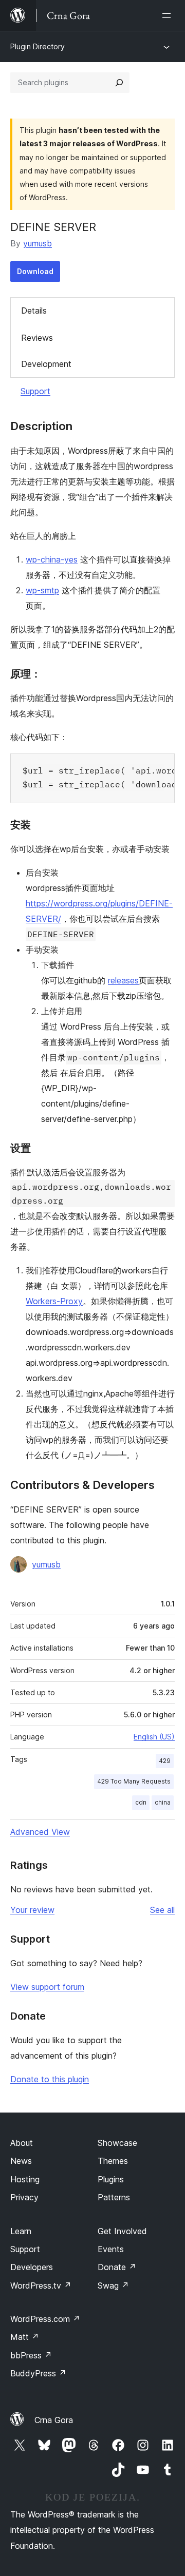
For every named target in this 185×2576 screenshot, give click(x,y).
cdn (141, 1802)
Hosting (25, 2179)
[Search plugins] (119, 83)
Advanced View (40, 1832)
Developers (32, 2267)
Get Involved (122, 2231)
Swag (113, 2286)
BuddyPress (38, 2373)
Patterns (114, 2197)
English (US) (154, 1737)
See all (162, 1910)
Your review (32, 1910)
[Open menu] (169, 15)
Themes (113, 2161)
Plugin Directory (38, 46)
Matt (25, 2337)
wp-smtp (42, 590)
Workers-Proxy (54, 1301)
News (21, 2161)
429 (165, 1761)
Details (34, 311)
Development (46, 364)
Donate (117, 2267)
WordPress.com (45, 2319)
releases (123, 980)
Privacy (24, 2197)
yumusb (38, 243)
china (163, 1802)
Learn (21, 2231)
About (22, 2143)
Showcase (117, 2143)
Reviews (37, 338)
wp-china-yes (52, 559)
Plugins (111, 2179)
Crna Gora (54, 2420)
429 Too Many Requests (134, 1781)
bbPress (31, 2355)
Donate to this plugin (50, 2079)
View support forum (47, 1987)
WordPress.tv (41, 2286)
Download (35, 271)
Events (111, 2249)
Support (35, 391)
